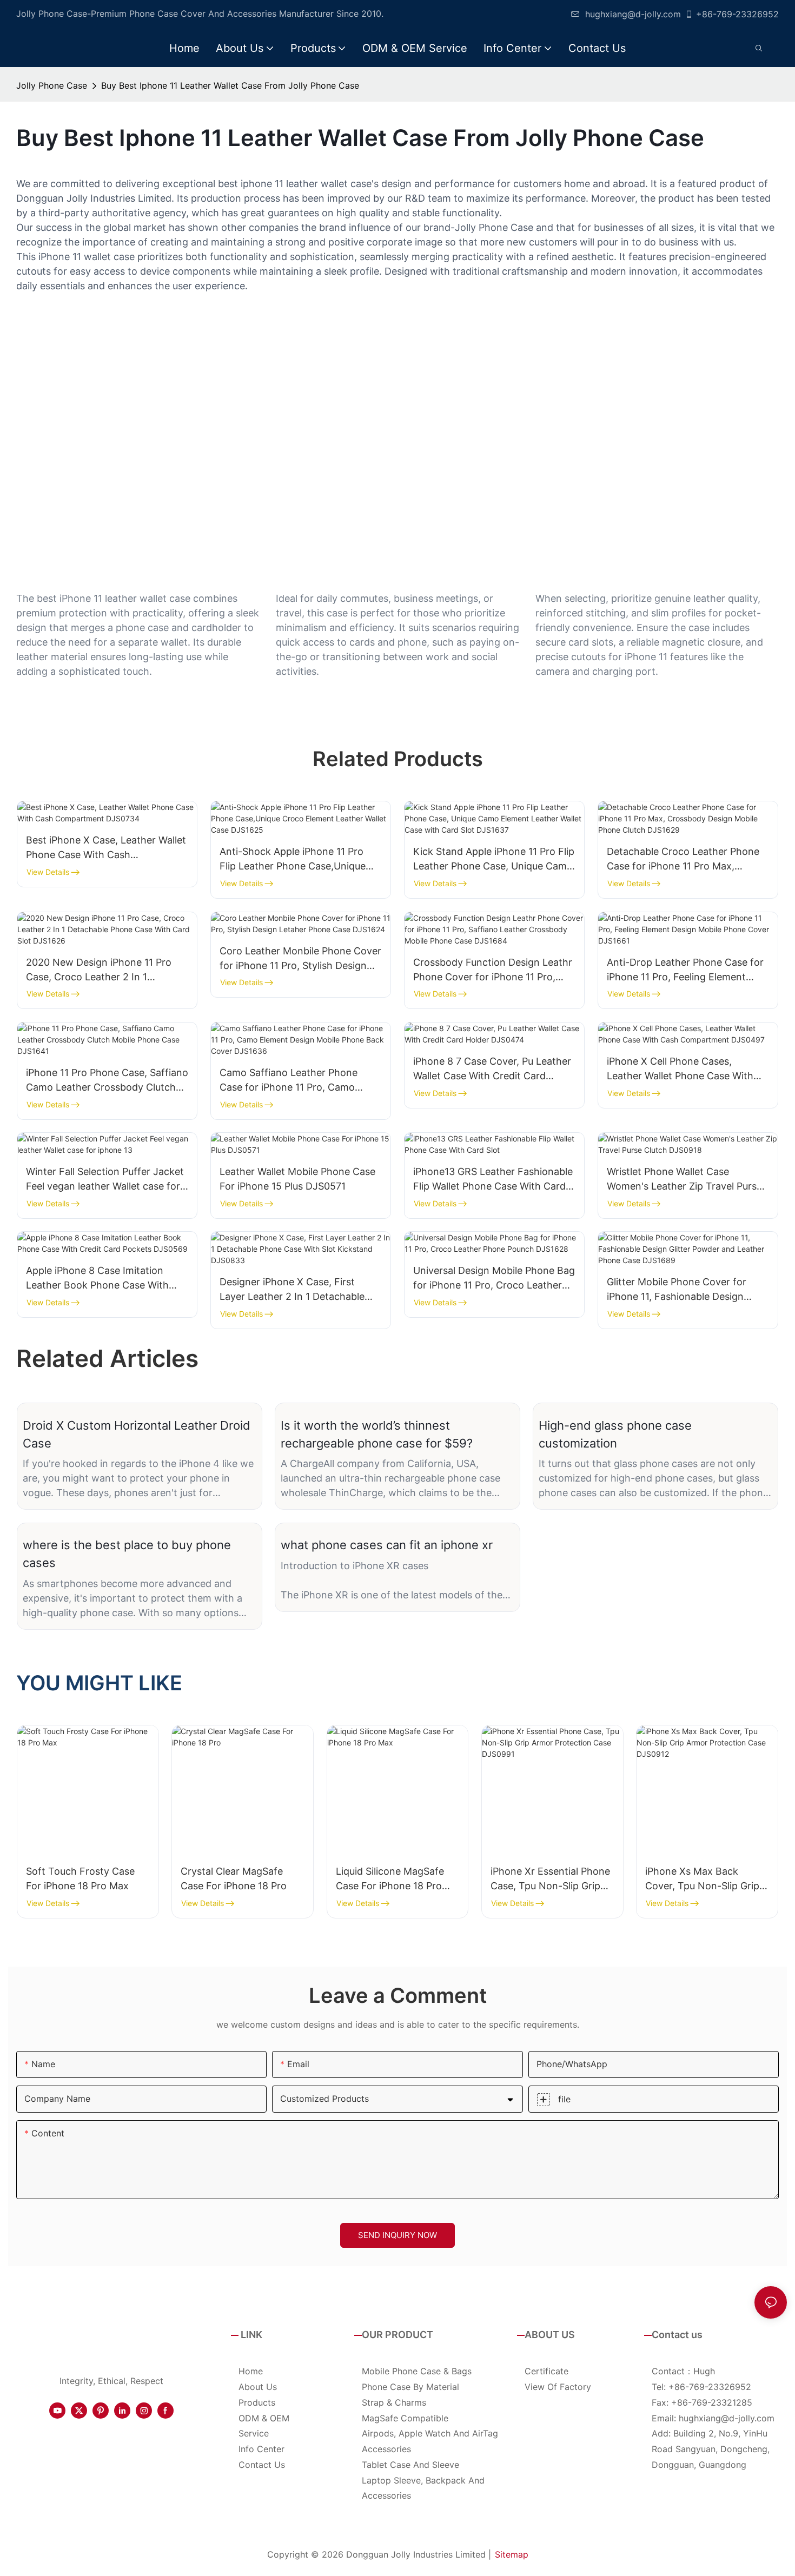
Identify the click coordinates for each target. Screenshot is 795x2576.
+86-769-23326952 (737, 14)
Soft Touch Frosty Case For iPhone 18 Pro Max (80, 1878)
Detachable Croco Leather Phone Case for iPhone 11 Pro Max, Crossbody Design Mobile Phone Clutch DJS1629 (683, 859)
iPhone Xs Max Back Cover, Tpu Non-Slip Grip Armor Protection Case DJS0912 (702, 1879)
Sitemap (512, 2554)
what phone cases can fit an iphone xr (387, 1545)
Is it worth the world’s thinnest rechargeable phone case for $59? (377, 1434)
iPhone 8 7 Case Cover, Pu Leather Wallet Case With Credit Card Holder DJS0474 (492, 1069)
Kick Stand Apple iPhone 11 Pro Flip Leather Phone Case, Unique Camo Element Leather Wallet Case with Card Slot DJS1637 (494, 859)
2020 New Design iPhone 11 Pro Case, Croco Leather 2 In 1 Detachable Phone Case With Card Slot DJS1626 (105, 970)
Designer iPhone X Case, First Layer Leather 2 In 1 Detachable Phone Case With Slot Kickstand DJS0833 (293, 1290)
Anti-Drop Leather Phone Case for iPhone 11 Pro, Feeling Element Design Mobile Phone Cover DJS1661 (685, 970)
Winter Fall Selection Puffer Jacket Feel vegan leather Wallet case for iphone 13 (105, 1180)
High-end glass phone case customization (615, 1434)
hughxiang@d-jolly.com (633, 14)
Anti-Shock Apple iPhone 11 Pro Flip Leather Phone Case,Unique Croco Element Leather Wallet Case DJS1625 (300, 859)
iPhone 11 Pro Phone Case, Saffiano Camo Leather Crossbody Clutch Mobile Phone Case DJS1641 (107, 1081)
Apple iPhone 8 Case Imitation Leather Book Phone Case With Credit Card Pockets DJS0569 (97, 1279)
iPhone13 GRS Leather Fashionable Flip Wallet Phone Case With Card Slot (493, 1180)
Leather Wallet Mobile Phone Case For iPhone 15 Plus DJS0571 (297, 1179)
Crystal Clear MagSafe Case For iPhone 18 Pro (234, 1878)
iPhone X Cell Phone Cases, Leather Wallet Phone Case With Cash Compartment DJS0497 (680, 1069)
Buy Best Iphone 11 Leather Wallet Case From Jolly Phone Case (230, 85)
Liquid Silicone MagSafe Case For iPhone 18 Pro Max (390, 1879)
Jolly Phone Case (52, 85)
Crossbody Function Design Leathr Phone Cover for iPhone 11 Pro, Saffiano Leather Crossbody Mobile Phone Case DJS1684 (494, 970)
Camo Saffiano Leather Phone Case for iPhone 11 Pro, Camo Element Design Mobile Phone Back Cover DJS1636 (300, 1081)
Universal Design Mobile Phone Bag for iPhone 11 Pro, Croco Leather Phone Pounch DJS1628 (494, 1279)
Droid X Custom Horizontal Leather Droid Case (137, 1434)
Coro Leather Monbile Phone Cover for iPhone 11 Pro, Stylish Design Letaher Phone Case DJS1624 (300, 959)
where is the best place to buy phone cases (127, 1554)
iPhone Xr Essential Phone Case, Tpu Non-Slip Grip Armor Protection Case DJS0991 (550, 1879)
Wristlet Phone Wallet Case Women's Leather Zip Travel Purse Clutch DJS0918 (684, 1180)
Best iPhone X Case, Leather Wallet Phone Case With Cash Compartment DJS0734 (106, 848)
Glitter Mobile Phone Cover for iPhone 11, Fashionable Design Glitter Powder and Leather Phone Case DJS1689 (685, 1290)
